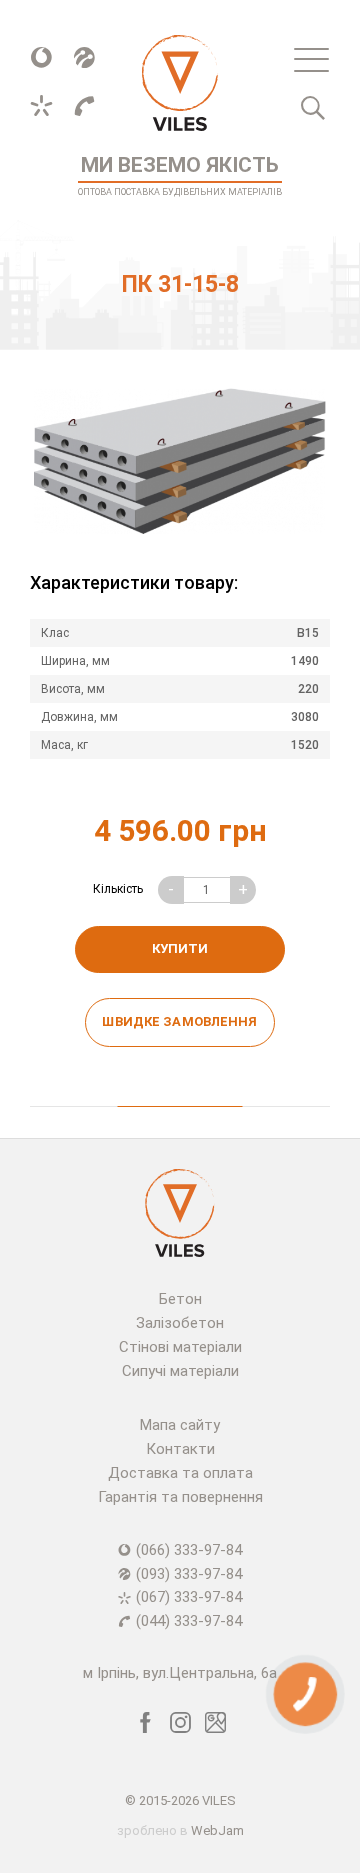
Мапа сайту (180, 1425)
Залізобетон (180, 1323)
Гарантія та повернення (180, 1497)
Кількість (118, 889)
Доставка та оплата (180, 1473)
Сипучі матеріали (180, 1371)
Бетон (180, 1299)
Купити (180, 948)
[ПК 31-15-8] (180, 461)
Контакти (180, 1449)
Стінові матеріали (180, 1347)
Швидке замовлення (179, 1021)
